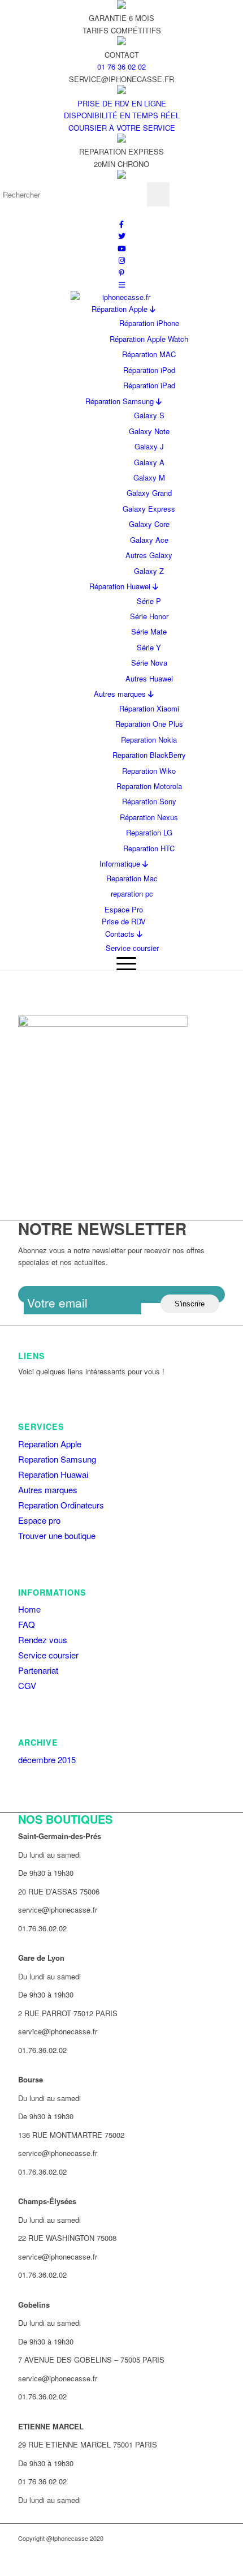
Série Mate (149, 631)
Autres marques (121, 694)
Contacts (121, 934)
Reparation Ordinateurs (61, 1505)
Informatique (121, 863)
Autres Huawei (149, 678)
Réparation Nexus (149, 817)
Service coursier (132, 948)
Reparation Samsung (57, 1459)
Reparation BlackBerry (149, 755)
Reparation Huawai (53, 1474)
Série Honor (149, 616)
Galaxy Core (149, 524)
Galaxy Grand (149, 493)
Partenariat (38, 1670)
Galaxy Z (149, 571)
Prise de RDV (124, 921)
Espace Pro (124, 909)
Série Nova (149, 663)
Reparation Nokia (149, 740)
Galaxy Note (149, 431)
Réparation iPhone (149, 323)
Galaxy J (149, 446)
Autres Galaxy (149, 555)
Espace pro (39, 1520)
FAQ (27, 1624)
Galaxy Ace (149, 540)
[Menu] (123, 963)
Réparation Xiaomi (149, 708)
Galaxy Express (149, 509)
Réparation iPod (149, 370)
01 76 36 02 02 (121, 67)
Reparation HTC (149, 848)
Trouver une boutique (57, 1535)
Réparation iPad (149, 385)
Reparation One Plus (149, 724)
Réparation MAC (149, 354)
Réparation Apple (121, 309)
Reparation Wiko (149, 771)
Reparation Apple (50, 1444)
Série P (149, 601)
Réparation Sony (149, 801)
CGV (27, 1685)
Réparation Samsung (121, 401)
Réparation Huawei (121, 586)
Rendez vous (43, 1640)
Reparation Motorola (149, 786)
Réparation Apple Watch (149, 339)
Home (29, 1609)
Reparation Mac (132, 878)
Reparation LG (149, 832)
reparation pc (132, 893)
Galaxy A (149, 462)
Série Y (149, 647)
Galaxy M (149, 477)
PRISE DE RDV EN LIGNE (122, 103)
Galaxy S (149, 415)
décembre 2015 (47, 1760)
